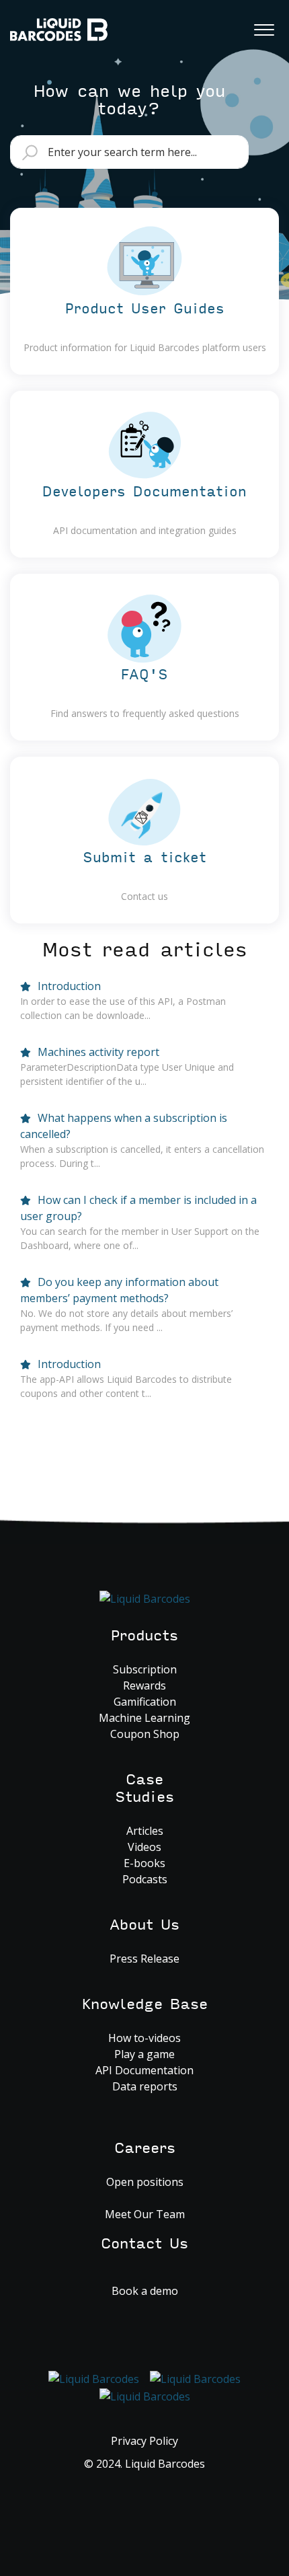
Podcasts (145, 1879)
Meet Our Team (145, 2214)
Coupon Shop (145, 1734)
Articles (145, 1831)
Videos (144, 1847)
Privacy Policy (144, 2441)
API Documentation (144, 2070)
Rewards (144, 1685)
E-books (144, 1863)
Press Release (144, 1959)
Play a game (144, 2054)
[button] (264, 26)
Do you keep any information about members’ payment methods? (119, 1290)
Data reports (145, 2086)
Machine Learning (144, 1718)
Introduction (68, 986)
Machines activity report (97, 1052)
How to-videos (144, 2038)
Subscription (145, 1669)
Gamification (145, 1702)
